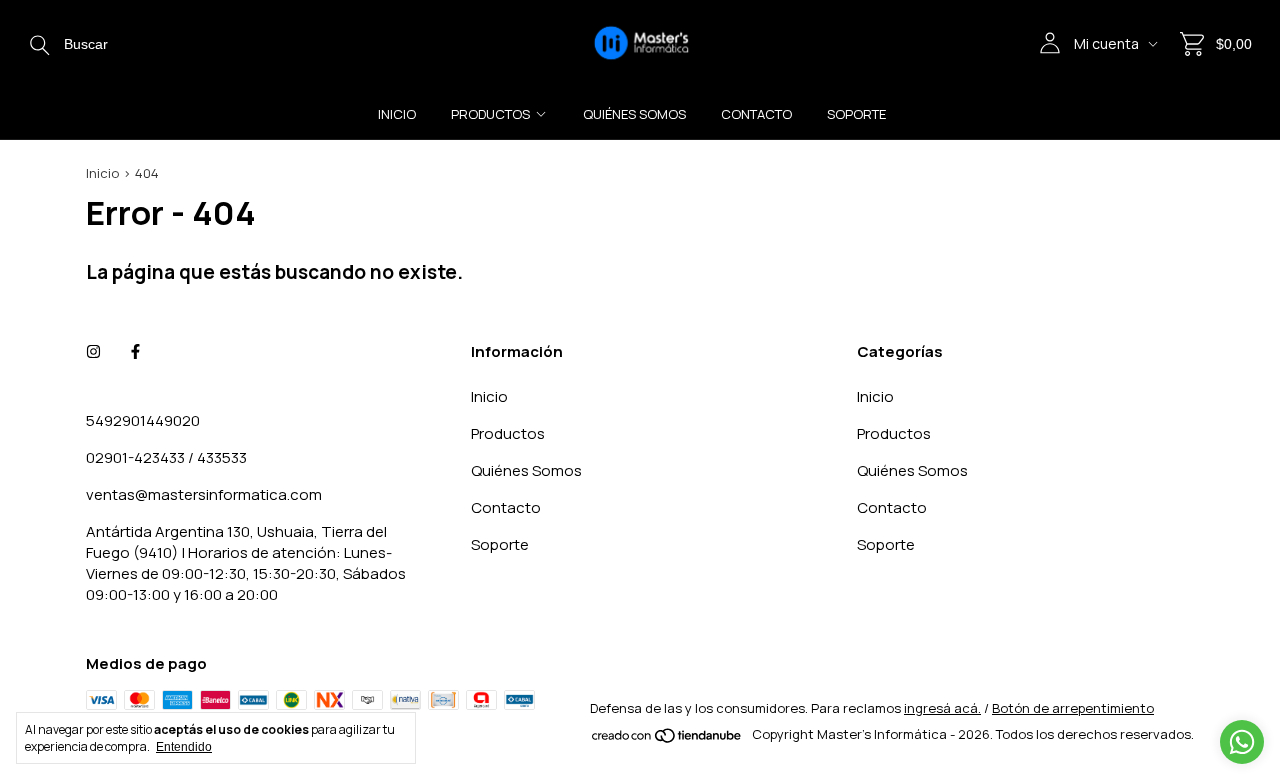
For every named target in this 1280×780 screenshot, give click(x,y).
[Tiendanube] (667, 739)
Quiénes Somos (634, 114)
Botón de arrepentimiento (1073, 708)
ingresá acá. (942, 708)
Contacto (756, 114)
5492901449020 (143, 420)
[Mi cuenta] (1050, 43)
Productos (490, 114)
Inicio (397, 114)
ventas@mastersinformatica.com (204, 494)
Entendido (184, 747)
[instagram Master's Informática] (93, 351)
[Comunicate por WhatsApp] (1242, 742)
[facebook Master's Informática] (135, 351)
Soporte (856, 114)
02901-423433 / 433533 (166, 457)
